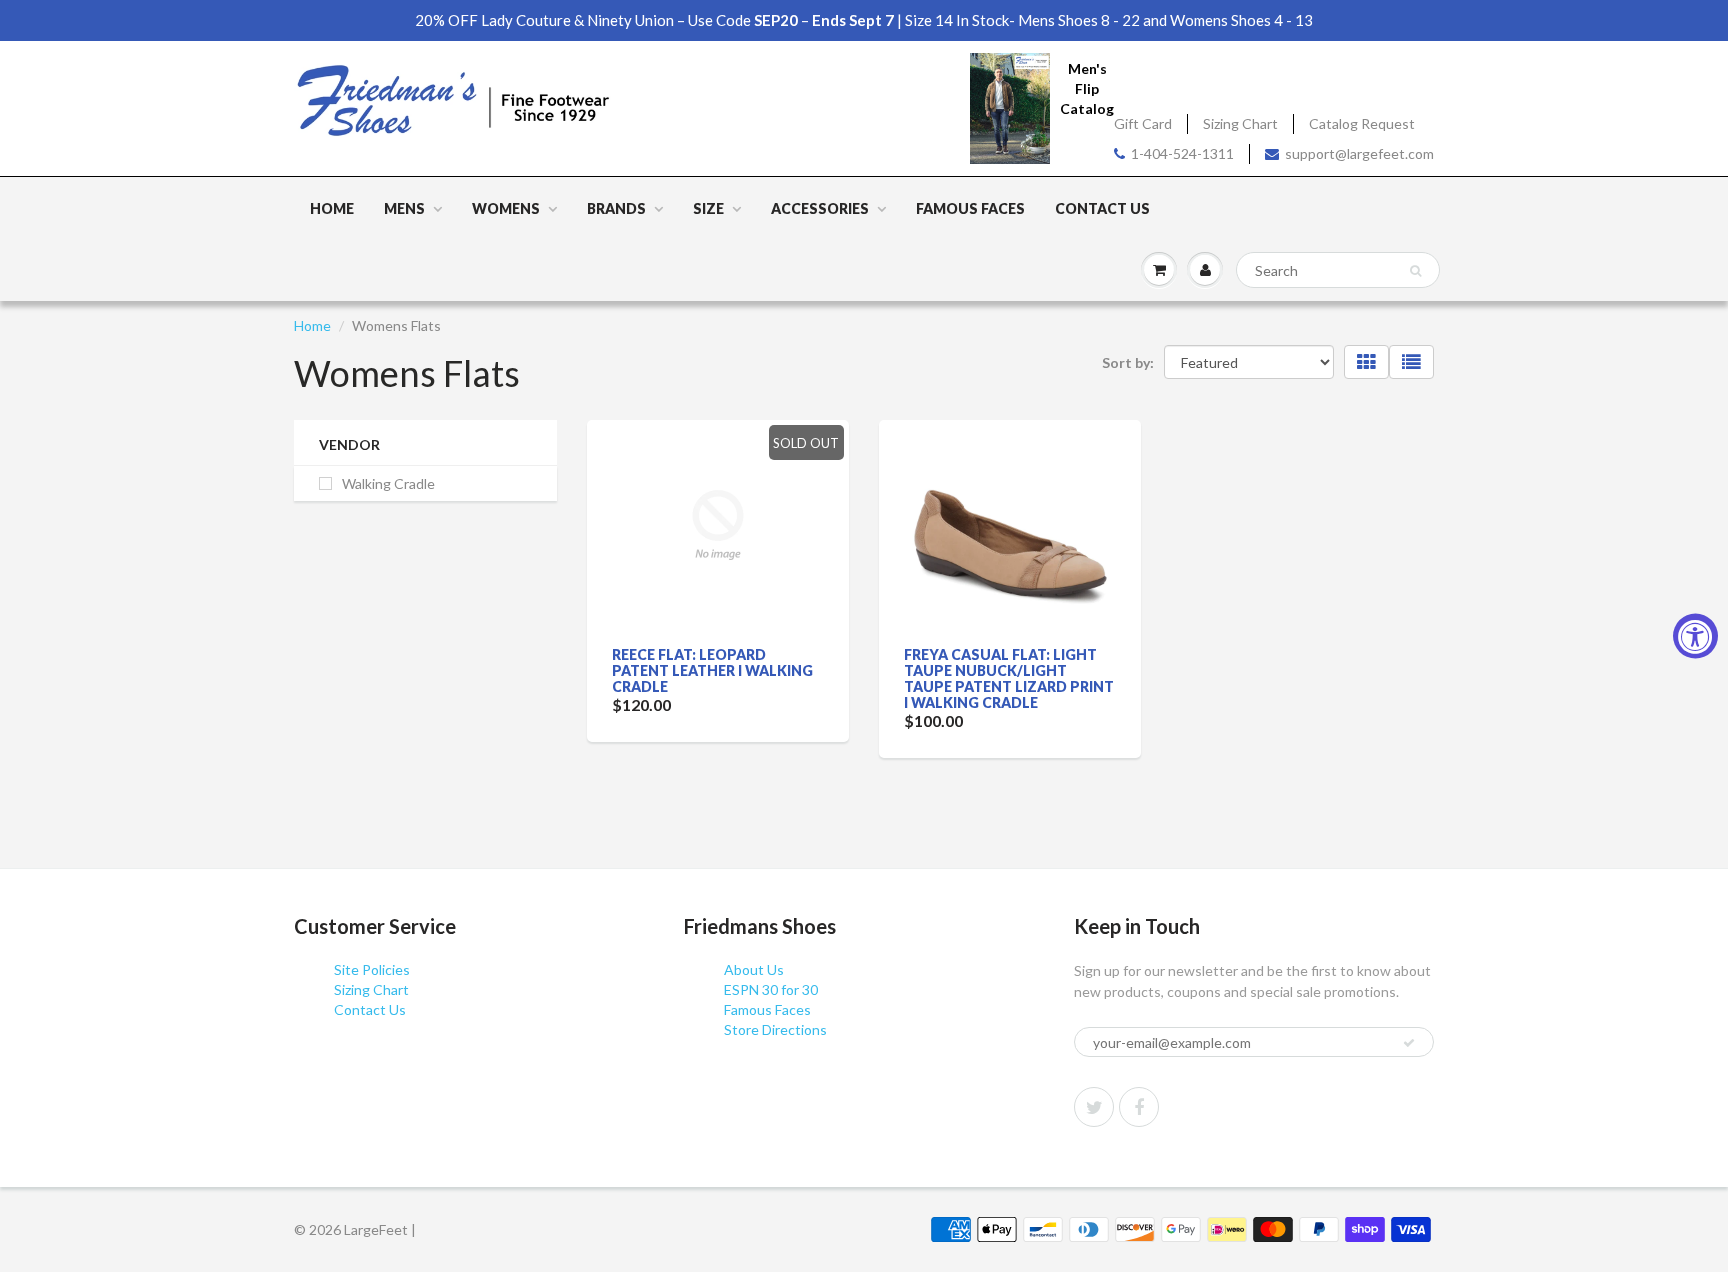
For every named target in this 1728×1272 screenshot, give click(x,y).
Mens (404, 208)
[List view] (1411, 362)
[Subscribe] (1409, 1043)
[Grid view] (1366, 362)
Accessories (820, 208)
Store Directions (775, 1029)
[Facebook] (1139, 1107)
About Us (754, 969)
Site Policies (372, 969)
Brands (616, 208)
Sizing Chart (1240, 123)
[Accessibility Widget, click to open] (1695, 636)
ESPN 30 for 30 (771, 989)
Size (708, 208)
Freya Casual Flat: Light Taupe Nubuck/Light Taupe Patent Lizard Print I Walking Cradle (1009, 678)
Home (332, 208)
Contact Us (1102, 208)
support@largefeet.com (1359, 153)
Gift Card (1143, 123)
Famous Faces (970, 208)
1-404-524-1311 (1182, 153)
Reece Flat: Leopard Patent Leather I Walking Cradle (712, 670)
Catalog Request (1362, 123)
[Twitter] (1094, 1107)
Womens (506, 208)
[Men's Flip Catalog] (1010, 107)
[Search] (1415, 271)
